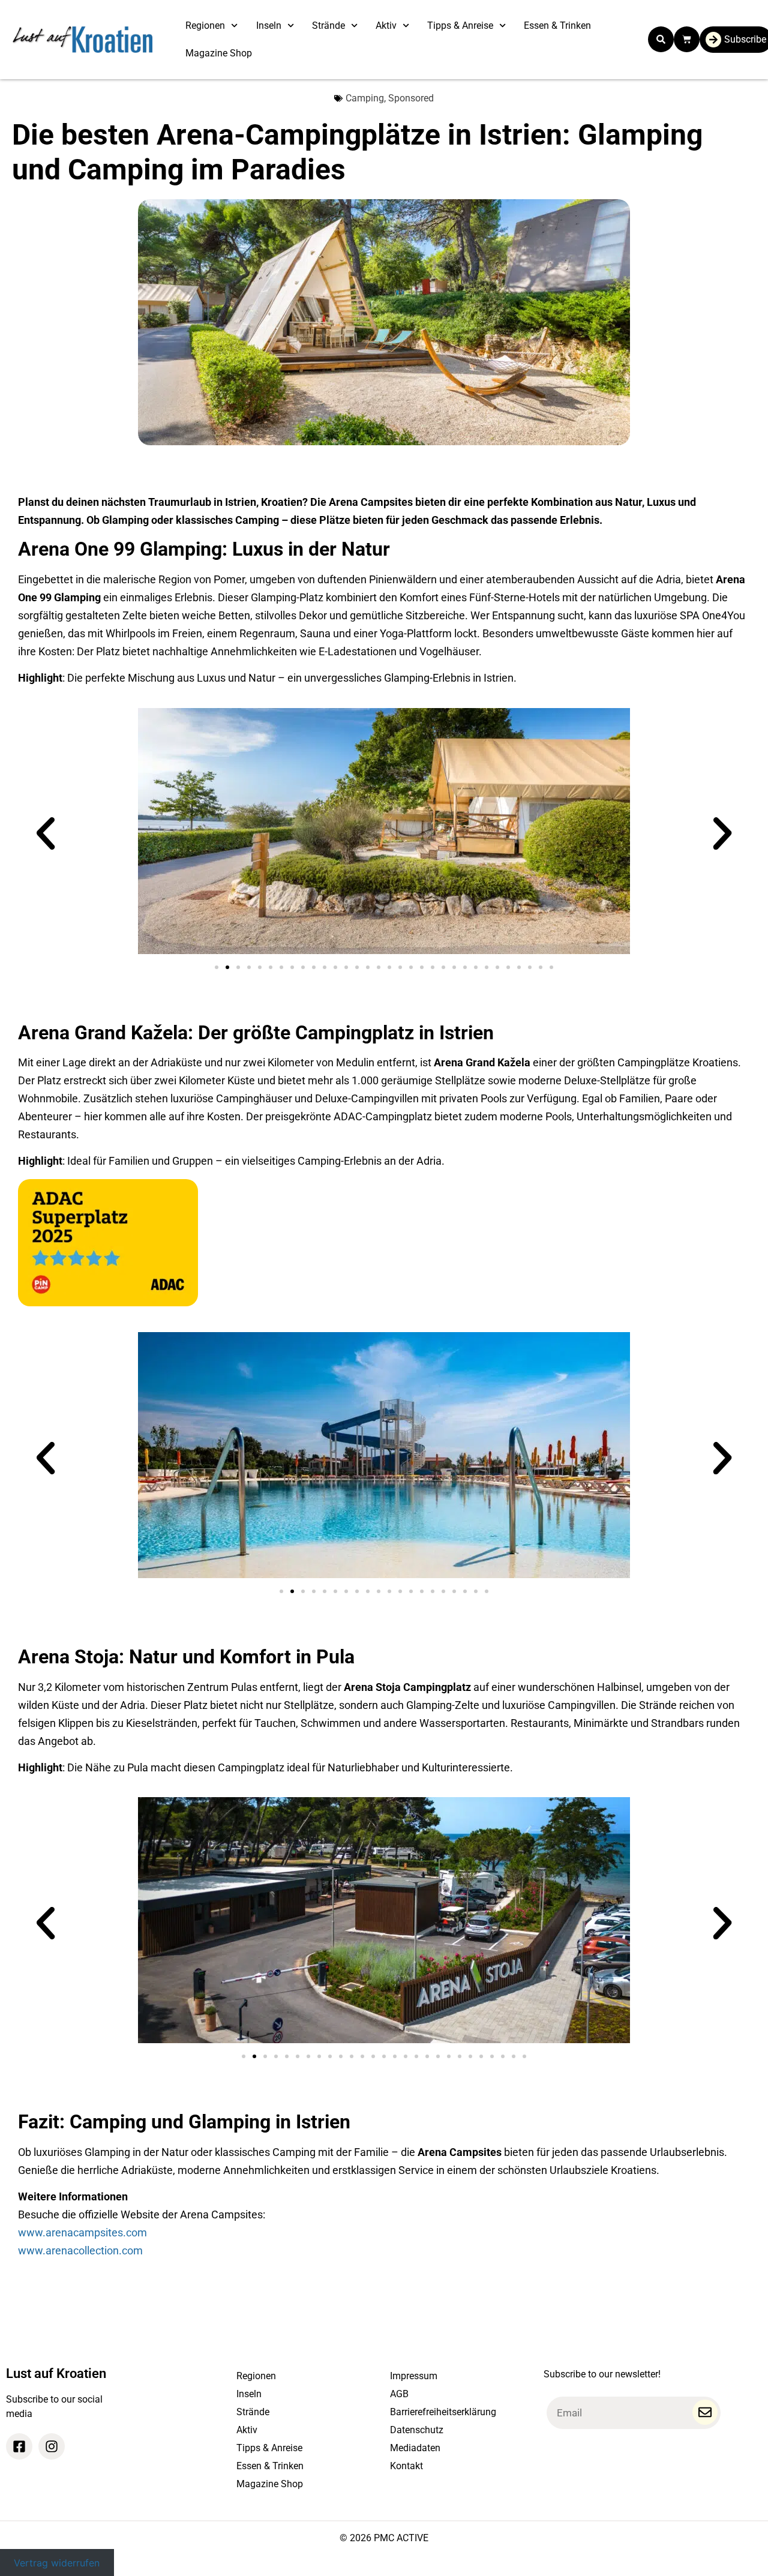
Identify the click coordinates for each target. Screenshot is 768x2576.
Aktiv (386, 26)
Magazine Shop (219, 53)
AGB (399, 2394)
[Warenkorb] (687, 39)
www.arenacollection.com (80, 2250)
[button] (661, 39)
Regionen (205, 26)
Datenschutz (417, 2430)
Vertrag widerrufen (57, 2562)
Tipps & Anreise (460, 26)
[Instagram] (52, 2446)
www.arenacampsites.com (82, 2232)
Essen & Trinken (557, 26)
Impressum (414, 2376)
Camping (365, 98)
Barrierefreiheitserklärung (443, 2412)
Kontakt (406, 2466)
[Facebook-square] (19, 2446)
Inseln (269, 26)
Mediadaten (415, 2448)
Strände (328, 26)
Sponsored (411, 98)
